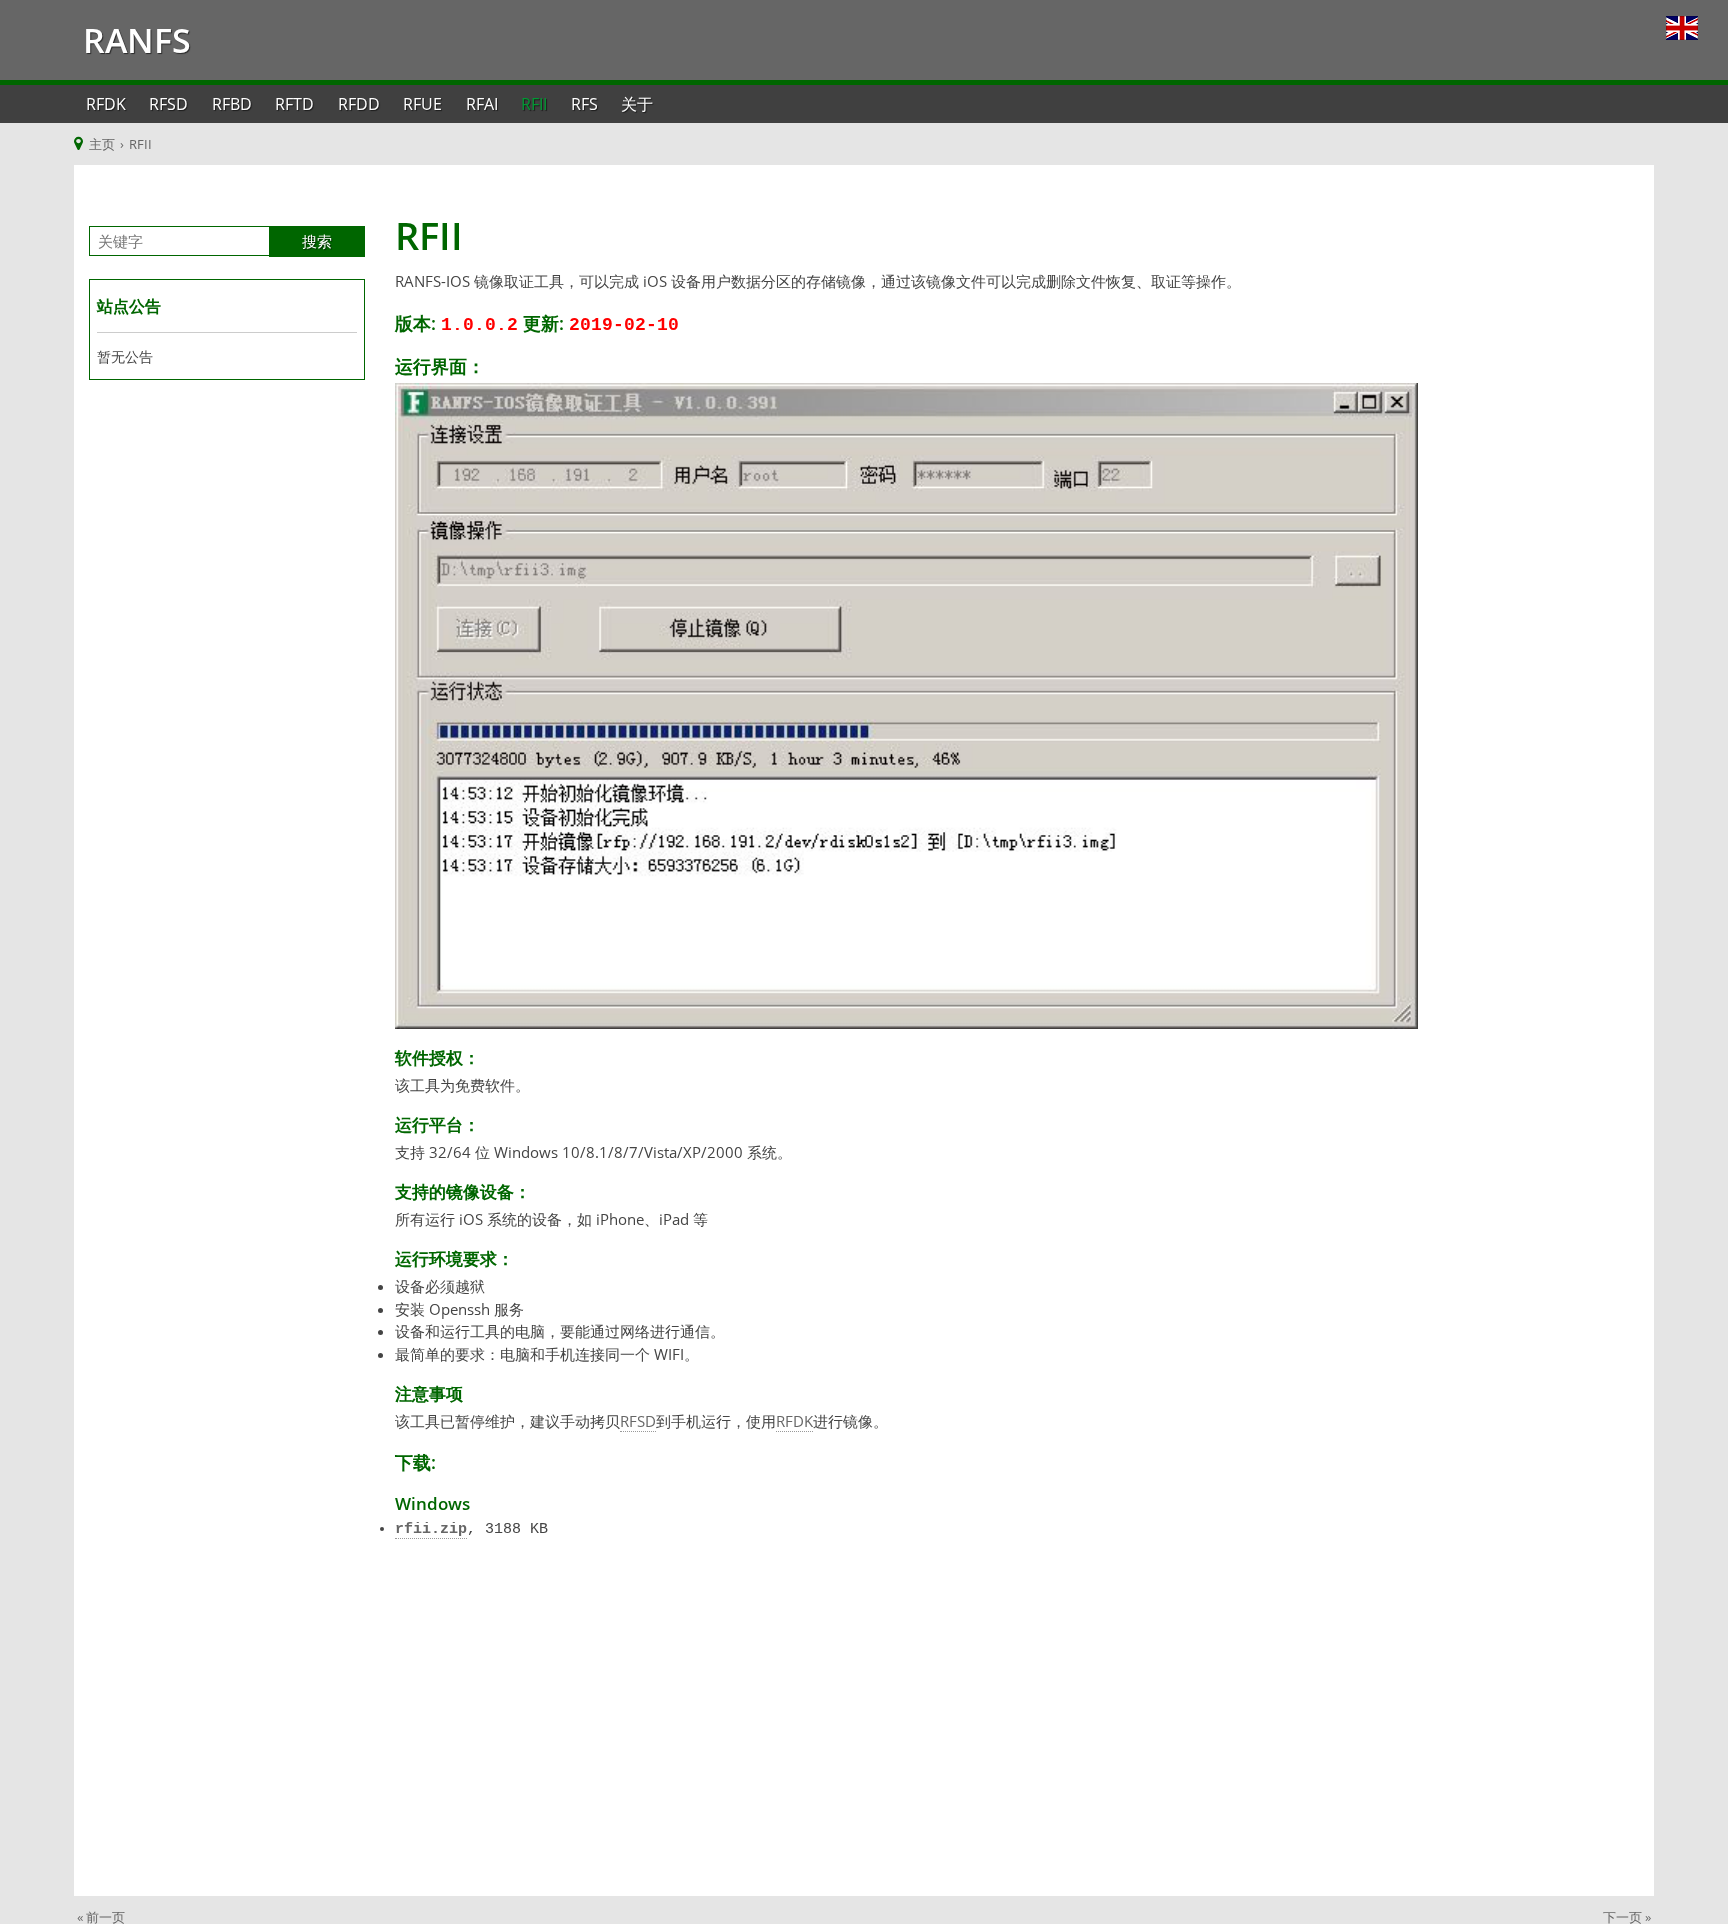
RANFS (132, 40)
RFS (584, 104)
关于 (637, 104)
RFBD (232, 104)
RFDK (106, 104)
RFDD (359, 104)
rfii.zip (431, 1529)
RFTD (294, 104)
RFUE (422, 104)
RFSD (168, 104)
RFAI (482, 104)
